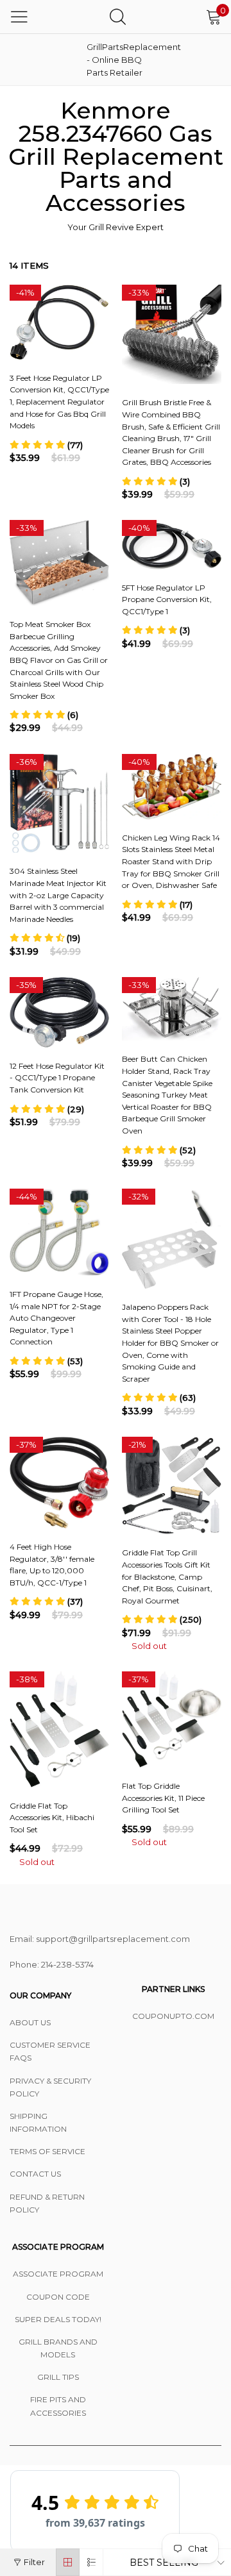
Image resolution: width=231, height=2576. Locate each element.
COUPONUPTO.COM (173, 2016)
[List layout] (91, 2562)
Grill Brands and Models (58, 2348)
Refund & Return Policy (47, 2203)
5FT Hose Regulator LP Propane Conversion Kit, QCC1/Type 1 (167, 599)
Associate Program (58, 2274)
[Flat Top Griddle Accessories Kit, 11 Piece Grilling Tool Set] (172, 1719)
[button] (46, 445)
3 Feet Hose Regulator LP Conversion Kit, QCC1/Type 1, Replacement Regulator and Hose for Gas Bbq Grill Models (59, 402)
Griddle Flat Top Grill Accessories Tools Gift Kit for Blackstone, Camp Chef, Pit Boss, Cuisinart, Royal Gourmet (167, 1576)
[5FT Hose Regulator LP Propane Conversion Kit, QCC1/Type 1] (172, 545)
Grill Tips (58, 2377)
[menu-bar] (19, 17)
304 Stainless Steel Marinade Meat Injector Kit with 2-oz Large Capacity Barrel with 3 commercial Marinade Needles (58, 895)
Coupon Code (58, 2297)
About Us (30, 2022)
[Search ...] (118, 16)
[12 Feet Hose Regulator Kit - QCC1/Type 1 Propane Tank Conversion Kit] (59, 1012)
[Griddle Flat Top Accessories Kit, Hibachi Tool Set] (59, 1729)
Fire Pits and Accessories (58, 2406)
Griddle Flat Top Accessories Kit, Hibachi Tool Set (52, 1818)
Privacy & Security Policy (50, 2087)
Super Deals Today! (58, 2319)
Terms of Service (47, 2151)
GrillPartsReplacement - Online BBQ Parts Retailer (119, 60)
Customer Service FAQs (50, 2051)
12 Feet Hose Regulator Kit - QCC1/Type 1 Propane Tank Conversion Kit (57, 1078)
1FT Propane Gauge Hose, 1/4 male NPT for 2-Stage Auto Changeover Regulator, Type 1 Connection (56, 1318)
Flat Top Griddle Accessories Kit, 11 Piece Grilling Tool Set (163, 1798)
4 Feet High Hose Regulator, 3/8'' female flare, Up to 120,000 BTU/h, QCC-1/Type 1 (52, 1565)
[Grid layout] (68, 2562)
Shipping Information (38, 2122)
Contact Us (35, 2174)
